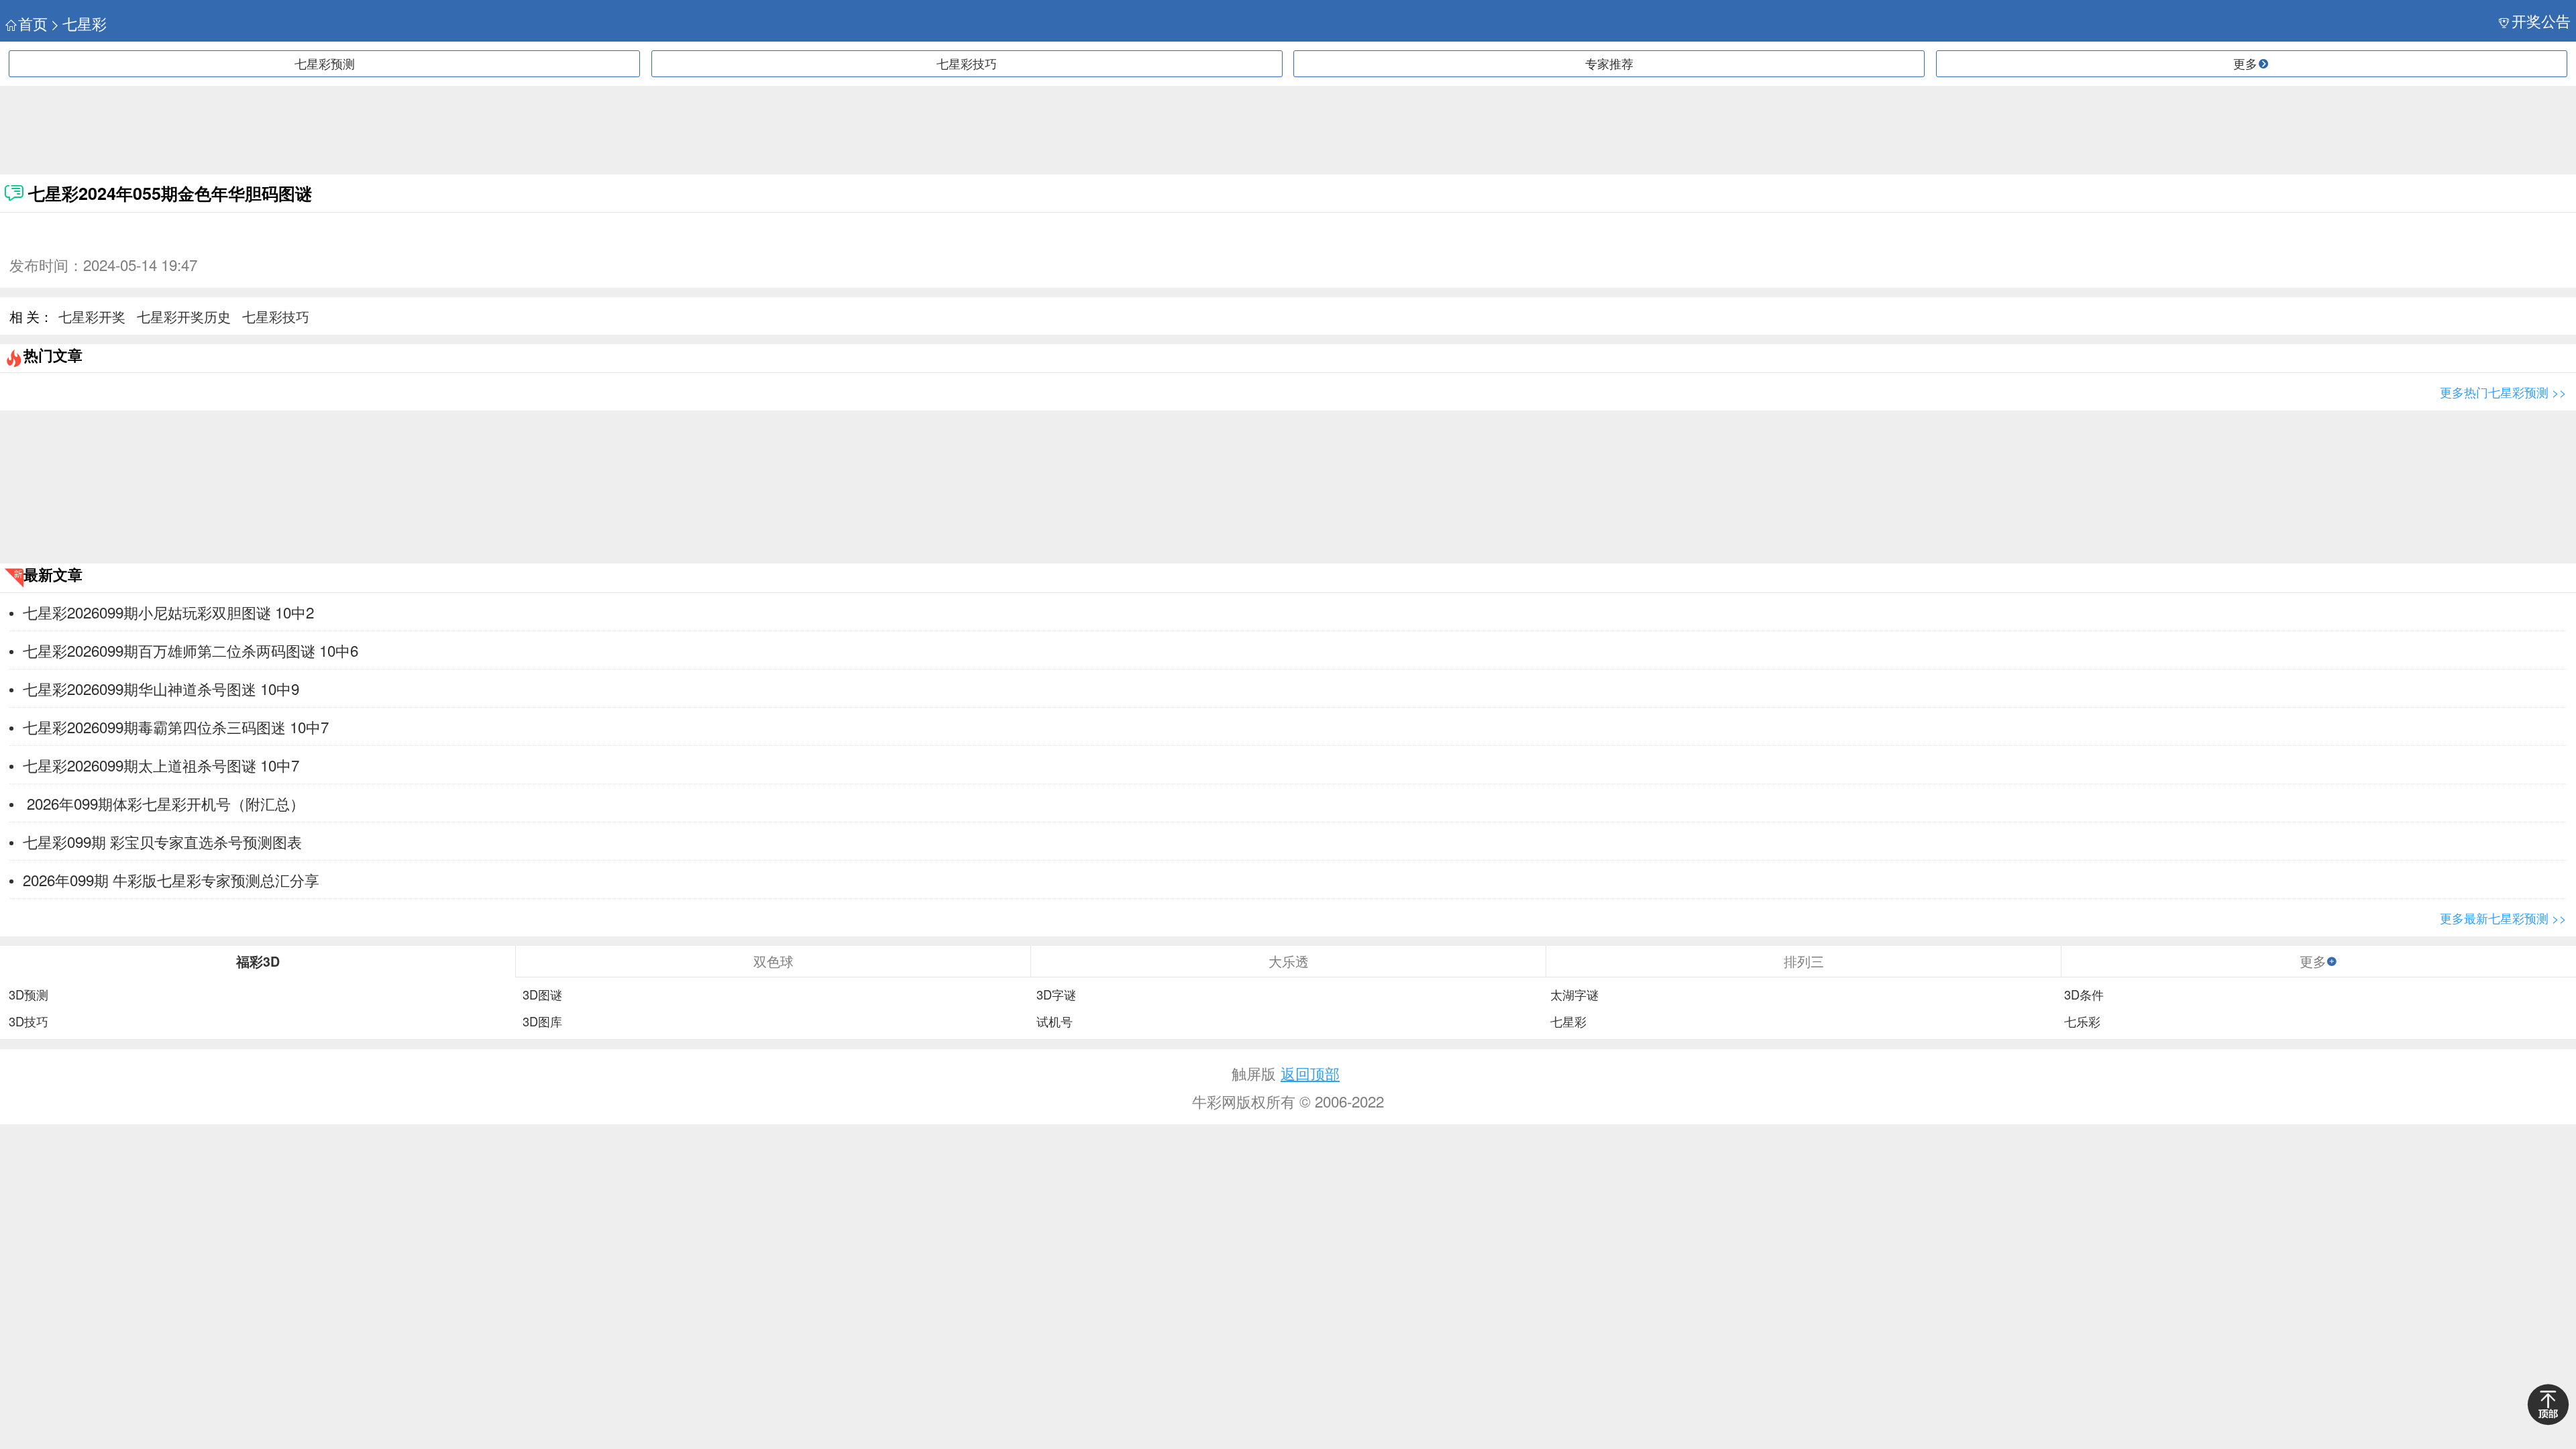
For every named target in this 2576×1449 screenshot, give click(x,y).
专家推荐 (1609, 63)
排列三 (1804, 961)
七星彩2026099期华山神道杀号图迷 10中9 (161, 688)
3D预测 (29, 995)
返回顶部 (1310, 1073)
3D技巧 (29, 1022)
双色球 (773, 961)
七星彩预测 (325, 63)
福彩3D (258, 961)
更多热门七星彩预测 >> (2503, 392)
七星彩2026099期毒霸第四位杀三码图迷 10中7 (176, 727)
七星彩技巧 (967, 63)
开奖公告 (2541, 20)
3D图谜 (542, 995)
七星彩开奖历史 (184, 316)
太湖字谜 (1574, 995)
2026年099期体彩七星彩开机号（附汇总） (164, 803)
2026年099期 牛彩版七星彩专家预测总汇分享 (171, 879)
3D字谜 (1056, 995)
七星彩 (85, 23)
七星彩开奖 (92, 316)
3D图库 (542, 1022)
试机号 (1055, 1022)
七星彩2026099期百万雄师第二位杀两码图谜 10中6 (191, 650)
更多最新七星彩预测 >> (2503, 918)
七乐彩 (2082, 1022)
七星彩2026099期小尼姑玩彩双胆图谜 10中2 (168, 612)
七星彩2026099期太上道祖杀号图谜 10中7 (161, 765)
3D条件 (2084, 995)
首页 (33, 23)
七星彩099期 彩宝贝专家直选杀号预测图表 (162, 841)
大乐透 (1289, 961)
